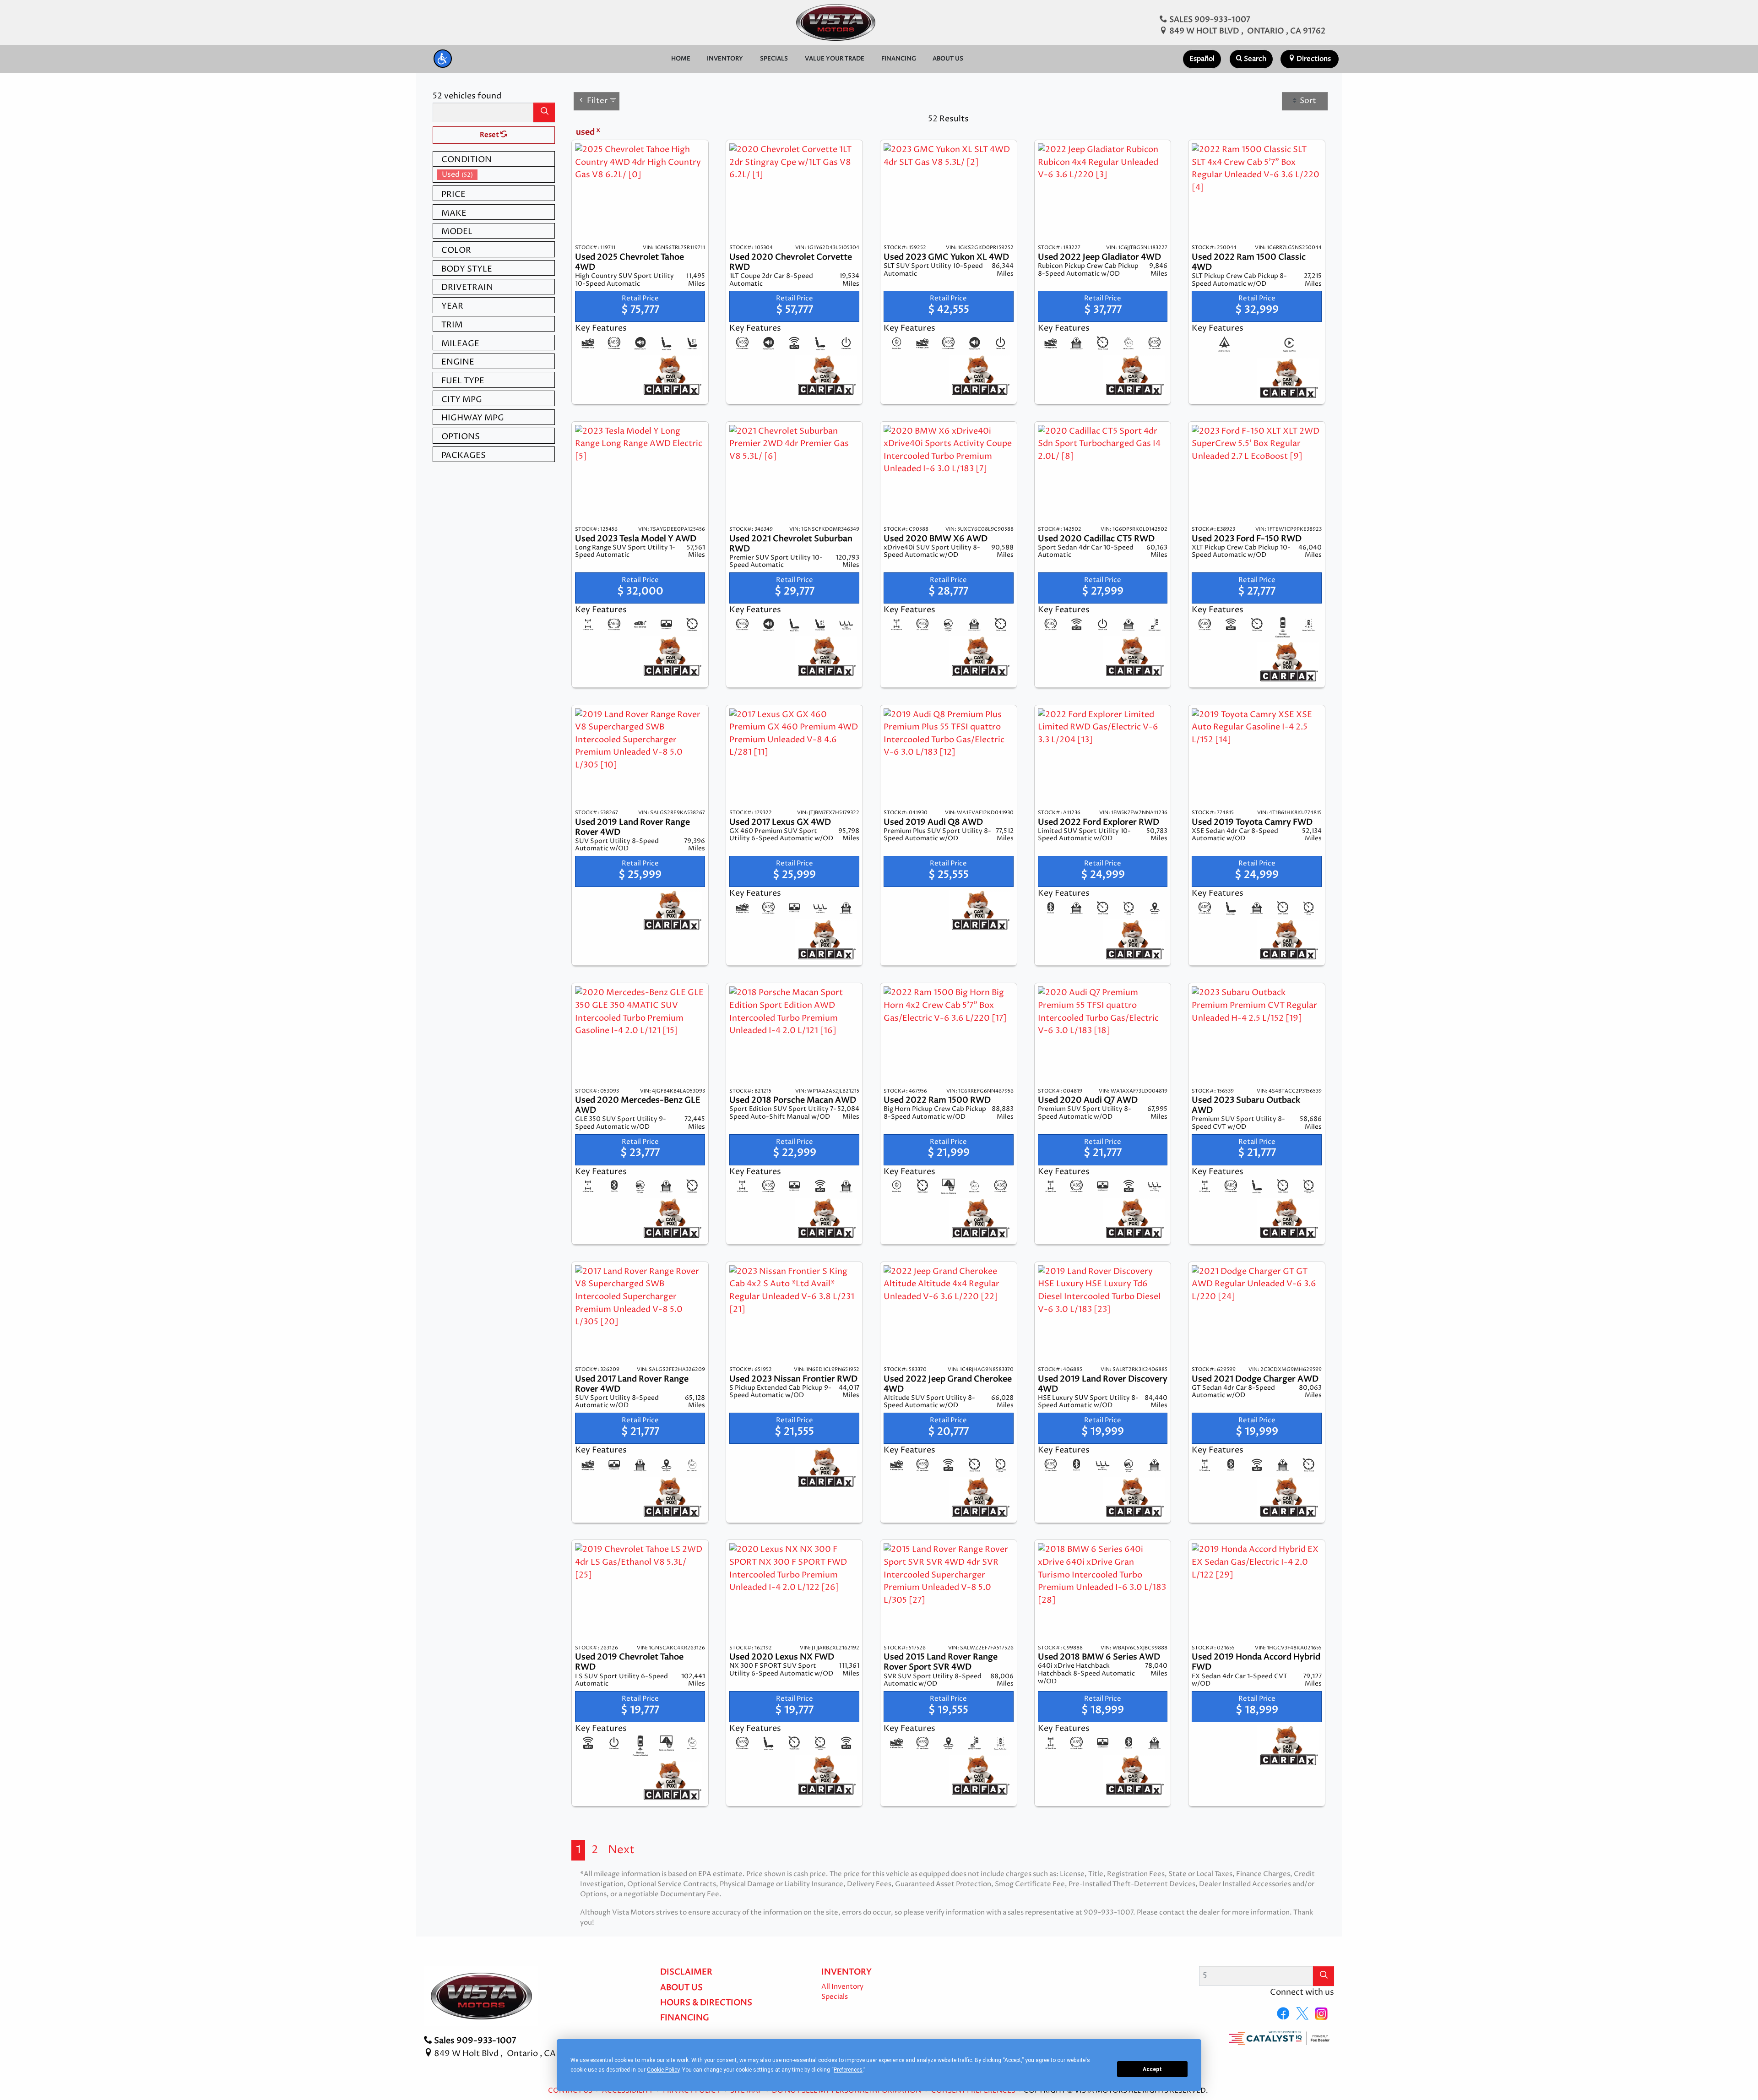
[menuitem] (496, 175)
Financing (685, 2018)
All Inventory (842, 1987)
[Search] (544, 112)
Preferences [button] (848, 2070)
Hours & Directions (706, 2003)
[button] (443, 59)
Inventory (846, 1972)
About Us (681, 1988)
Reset (490, 135)
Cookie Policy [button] (663, 2070)
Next (621, 1850)
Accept (1152, 2069)
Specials (835, 1997)
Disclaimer (686, 1972)
